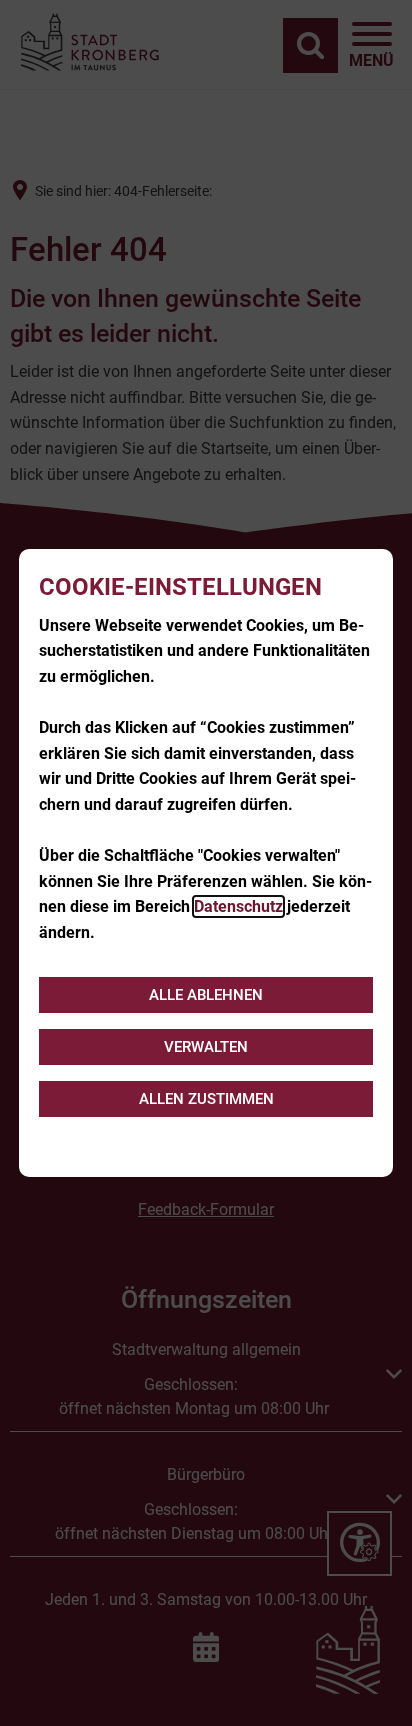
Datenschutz (238, 906)
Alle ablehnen (206, 995)
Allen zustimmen (206, 1099)
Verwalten (206, 1047)
